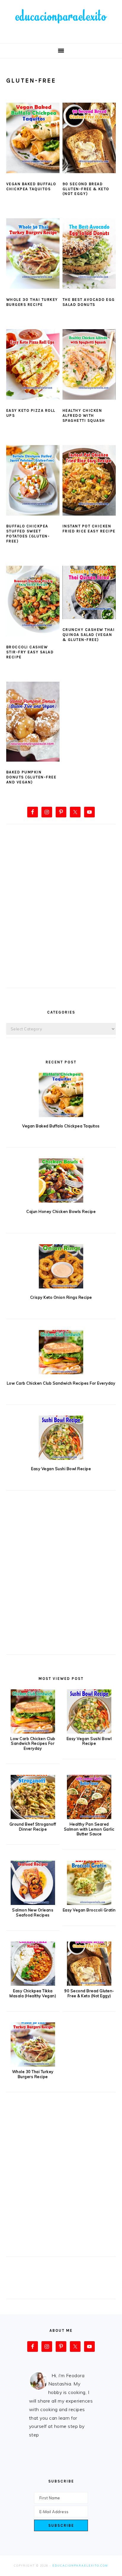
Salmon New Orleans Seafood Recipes (33, 1912)
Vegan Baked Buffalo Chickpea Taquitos (31, 186)
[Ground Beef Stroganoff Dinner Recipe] (33, 1817)
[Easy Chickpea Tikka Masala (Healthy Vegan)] (33, 1984)
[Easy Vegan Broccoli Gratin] (89, 1903)
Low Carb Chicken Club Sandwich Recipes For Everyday (61, 1383)
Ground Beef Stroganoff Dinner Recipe (33, 1827)
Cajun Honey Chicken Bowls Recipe (61, 1211)
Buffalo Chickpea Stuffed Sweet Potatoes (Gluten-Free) (28, 534)
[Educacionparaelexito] (61, 34)
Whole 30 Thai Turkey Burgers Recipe (32, 302)
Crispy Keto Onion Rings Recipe (61, 1297)
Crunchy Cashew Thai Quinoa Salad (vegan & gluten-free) (89, 635)
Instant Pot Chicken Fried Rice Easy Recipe (89, 529)
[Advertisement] (61, 916)
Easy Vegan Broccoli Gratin (89, 1910)
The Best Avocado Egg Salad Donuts (89, 302)
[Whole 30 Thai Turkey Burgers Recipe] (33, 2065)
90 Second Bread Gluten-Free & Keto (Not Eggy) (86, 189)
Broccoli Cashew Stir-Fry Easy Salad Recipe (30, 652)
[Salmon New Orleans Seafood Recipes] (33, 1903)
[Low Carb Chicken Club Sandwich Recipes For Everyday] (61, 1352)
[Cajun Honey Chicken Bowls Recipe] (61, 1180)
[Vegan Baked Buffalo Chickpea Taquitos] (61, 1095)
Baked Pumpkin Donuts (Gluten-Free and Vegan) (31, 777)
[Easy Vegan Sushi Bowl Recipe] (61, 1438)
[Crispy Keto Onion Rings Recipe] (61, 1266)
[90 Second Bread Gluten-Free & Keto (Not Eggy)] (89, 1984)
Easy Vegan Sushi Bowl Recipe (61, 1469)
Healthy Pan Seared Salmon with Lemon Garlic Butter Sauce (89, 1829)
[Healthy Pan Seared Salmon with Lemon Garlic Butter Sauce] (89, 1817)
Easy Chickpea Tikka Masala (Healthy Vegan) (33, 1993)
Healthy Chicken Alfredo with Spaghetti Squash (84, 415)
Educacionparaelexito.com (80, 2566)
